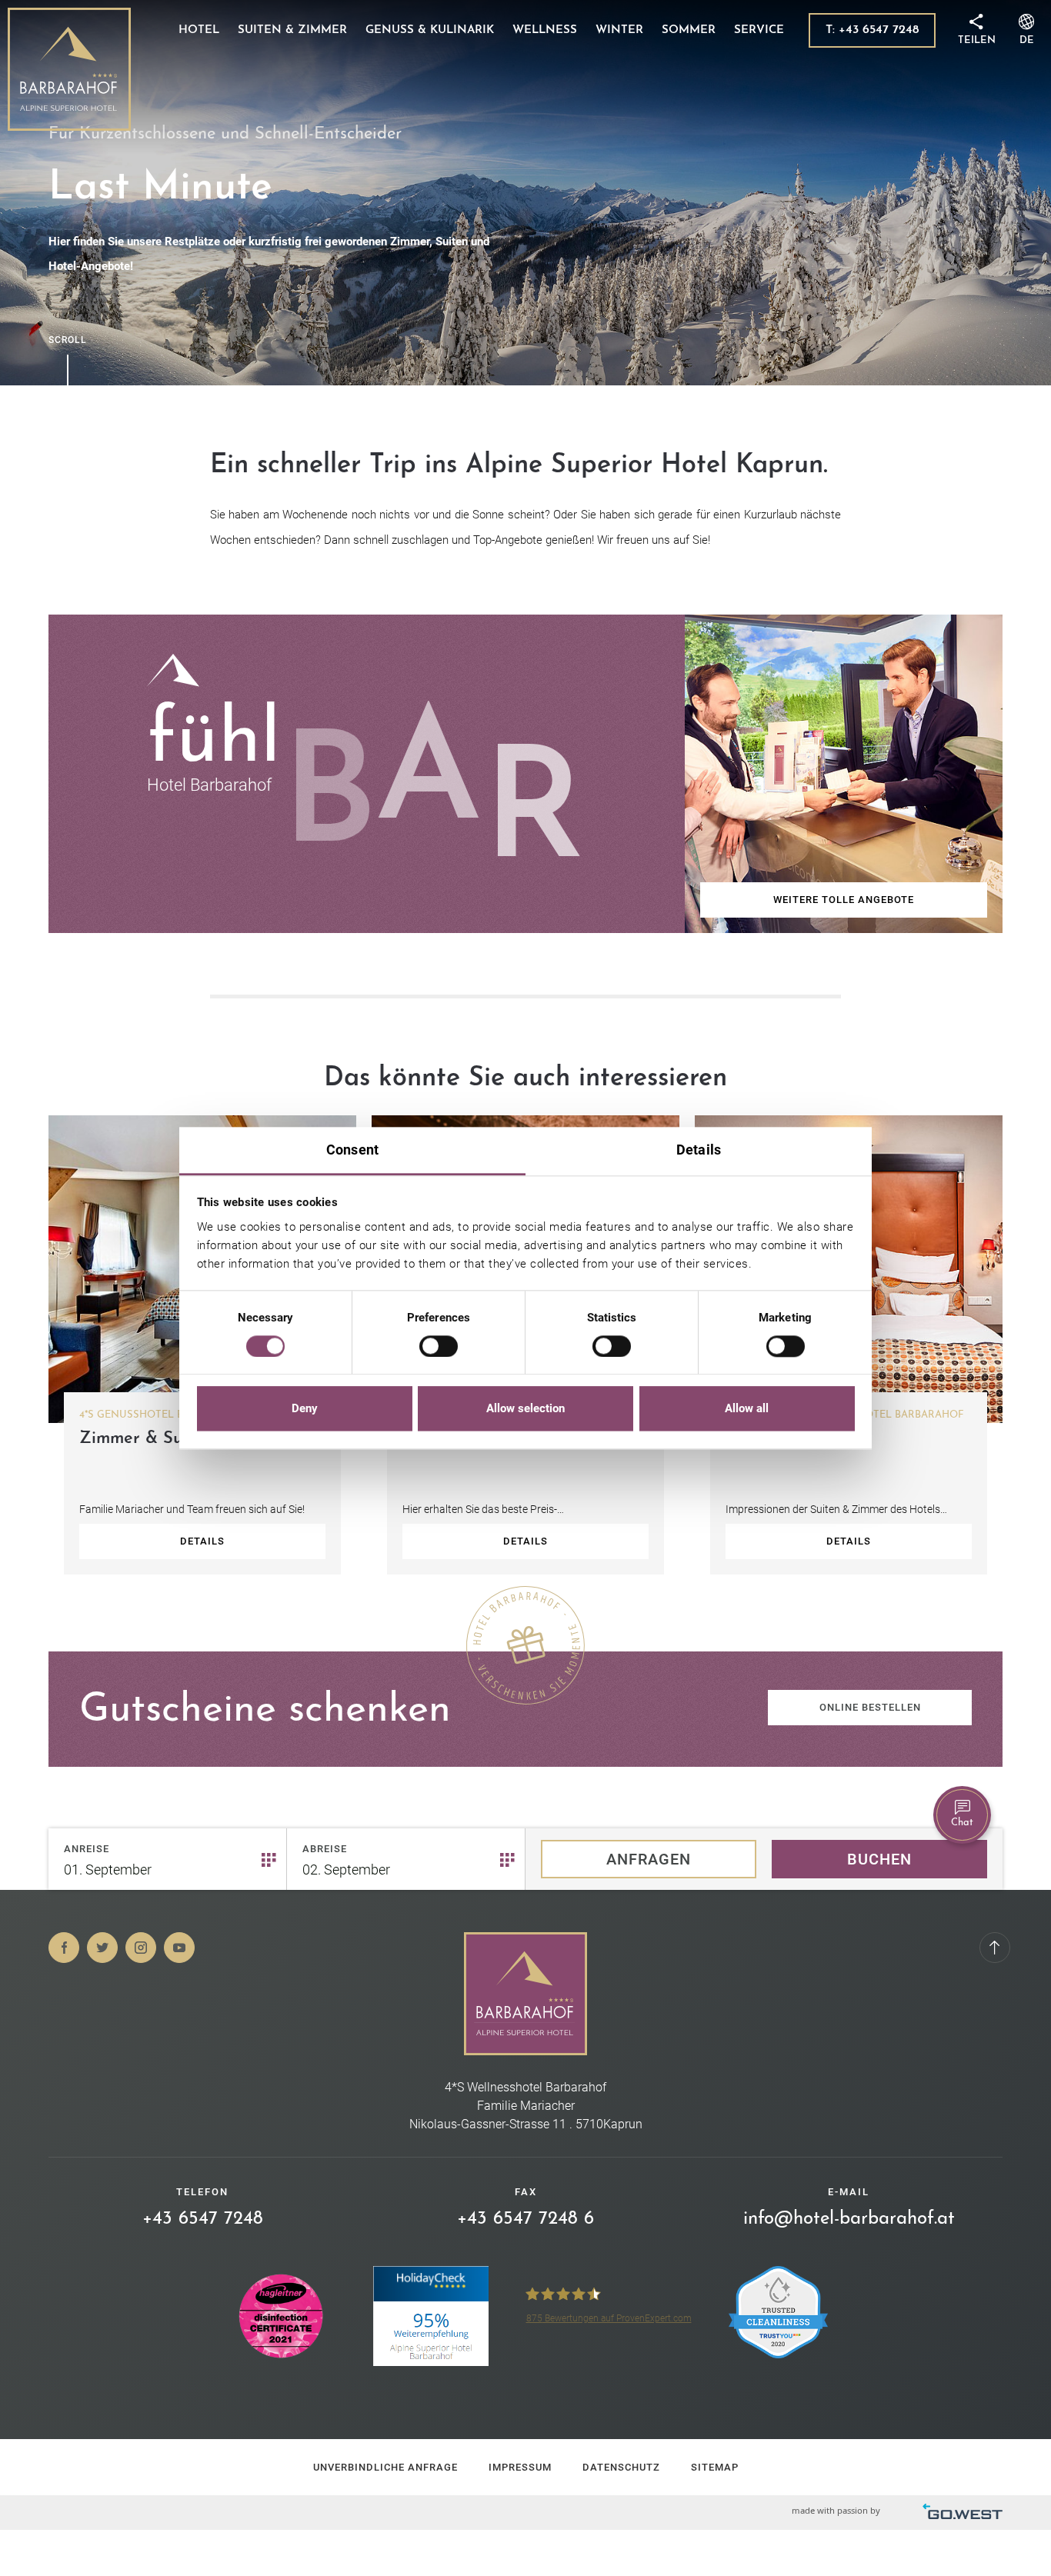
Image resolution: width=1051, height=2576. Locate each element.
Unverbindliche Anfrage (385, 2467)
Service (759, 30)
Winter (619, 30)
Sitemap (715, 2467)
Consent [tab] (352, 1150)
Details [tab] (699, 1150)
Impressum (520, 2467)
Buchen (879, 1859)
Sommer (689, 30)
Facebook (64, 1948)
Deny (305, 1409)
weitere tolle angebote (844, 900)
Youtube (179, 1948)
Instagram (141, 1948)
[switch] (439, 1346)
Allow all (747, 1409)
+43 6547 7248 (203, 2219)
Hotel (199, 30)
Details (202, 1541)
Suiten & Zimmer (292, 30)
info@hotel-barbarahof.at (849, 2219)
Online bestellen (870, 1707)
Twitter (102, 1948)
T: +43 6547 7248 (872, 30)
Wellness (545, 30)
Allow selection (525, 1409)
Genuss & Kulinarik (430, 30)
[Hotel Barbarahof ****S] (69, 69)
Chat (962, 1823)
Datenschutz (621, 2467)
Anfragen (649, 1859)
